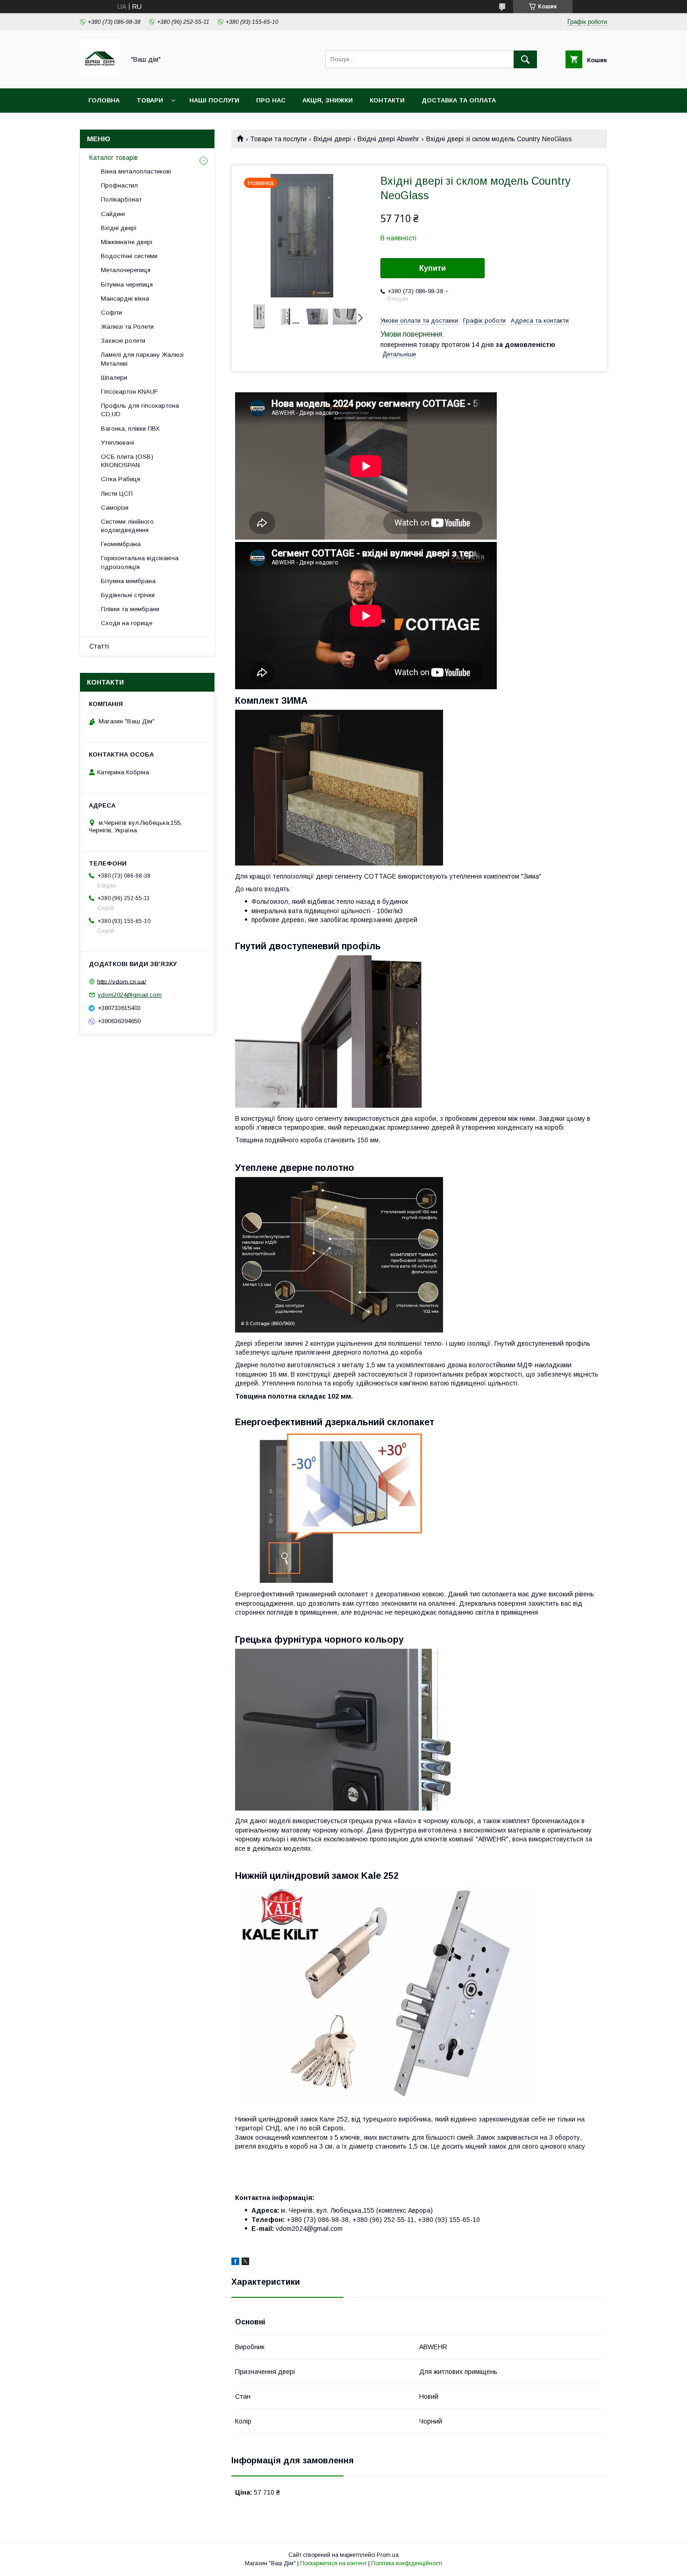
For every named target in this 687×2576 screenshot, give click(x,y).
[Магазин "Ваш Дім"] (100, 76)
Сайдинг (113, 214)
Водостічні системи (129, 256)
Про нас (271, 100)
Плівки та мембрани (130, 609)
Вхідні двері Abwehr (388, 139)
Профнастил (119, 185)
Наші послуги (214, 100)
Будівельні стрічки (128, 595)
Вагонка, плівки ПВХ (130, 429)
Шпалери (114, 378)
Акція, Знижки (328, 100)
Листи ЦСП (117, 494)
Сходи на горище (127, 623)
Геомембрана (121, 544)
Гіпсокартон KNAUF (129, 392)
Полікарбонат (121, 199)
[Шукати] (525, 59)
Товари (150, 100)
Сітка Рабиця (121, 479)
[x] (245, 2263)
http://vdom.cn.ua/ (122, 981)
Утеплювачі (118, 443)
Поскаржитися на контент (333, 2563)
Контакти (387, 100)
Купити (433, 268)
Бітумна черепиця (127, 285)
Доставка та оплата (459, 100)
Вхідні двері (332, 139)
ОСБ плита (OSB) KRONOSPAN (127, 461)
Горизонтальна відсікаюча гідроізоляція (140, 562)
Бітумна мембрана (128, 581)
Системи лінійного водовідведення (127, 526)
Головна (104, 100)
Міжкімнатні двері (127, 242)
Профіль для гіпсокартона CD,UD (140, 410)
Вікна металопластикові (136, 171)
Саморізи (115, 508)
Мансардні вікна (125, 299)
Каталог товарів (114, 158)
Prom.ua (388, 2555)
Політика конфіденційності (407, 2563)
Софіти (111, 313)
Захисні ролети (123, 341)
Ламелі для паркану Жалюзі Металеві (142, 359)
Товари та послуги (278, 139)
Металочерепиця (126, 270)
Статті (99, 646)
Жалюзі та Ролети (127, 327)
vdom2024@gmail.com (130, 995)
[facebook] (235, 2263)
